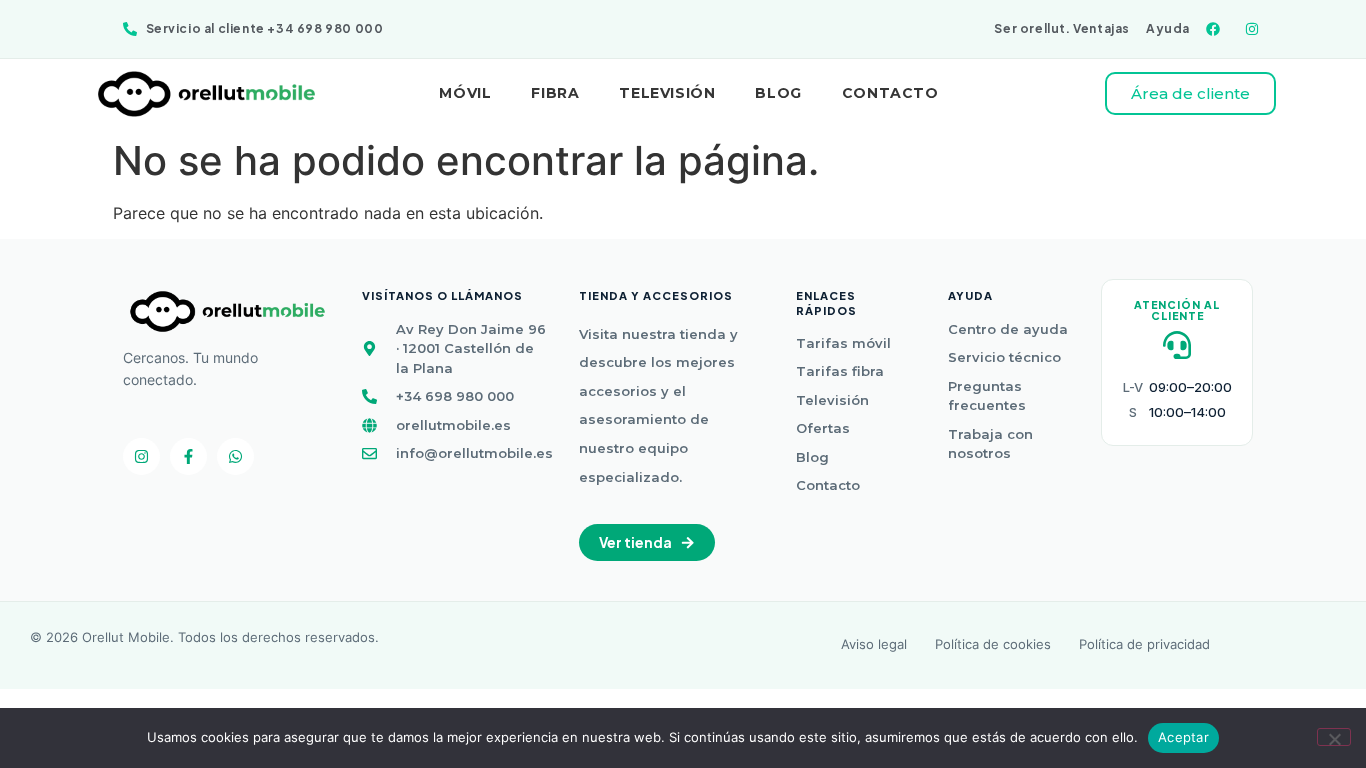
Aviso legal (874, 645)
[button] (647, 543)
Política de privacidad (1144, 645)
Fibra (555, 93)
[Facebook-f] (188, 456)
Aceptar (1183, 737)
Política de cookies (993, 645)
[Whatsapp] (235, 456)
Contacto (890, 93)
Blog (778, 93)
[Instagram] (141, 456)
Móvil (465, 93)
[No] (1334, 737)
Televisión (667, 93)
